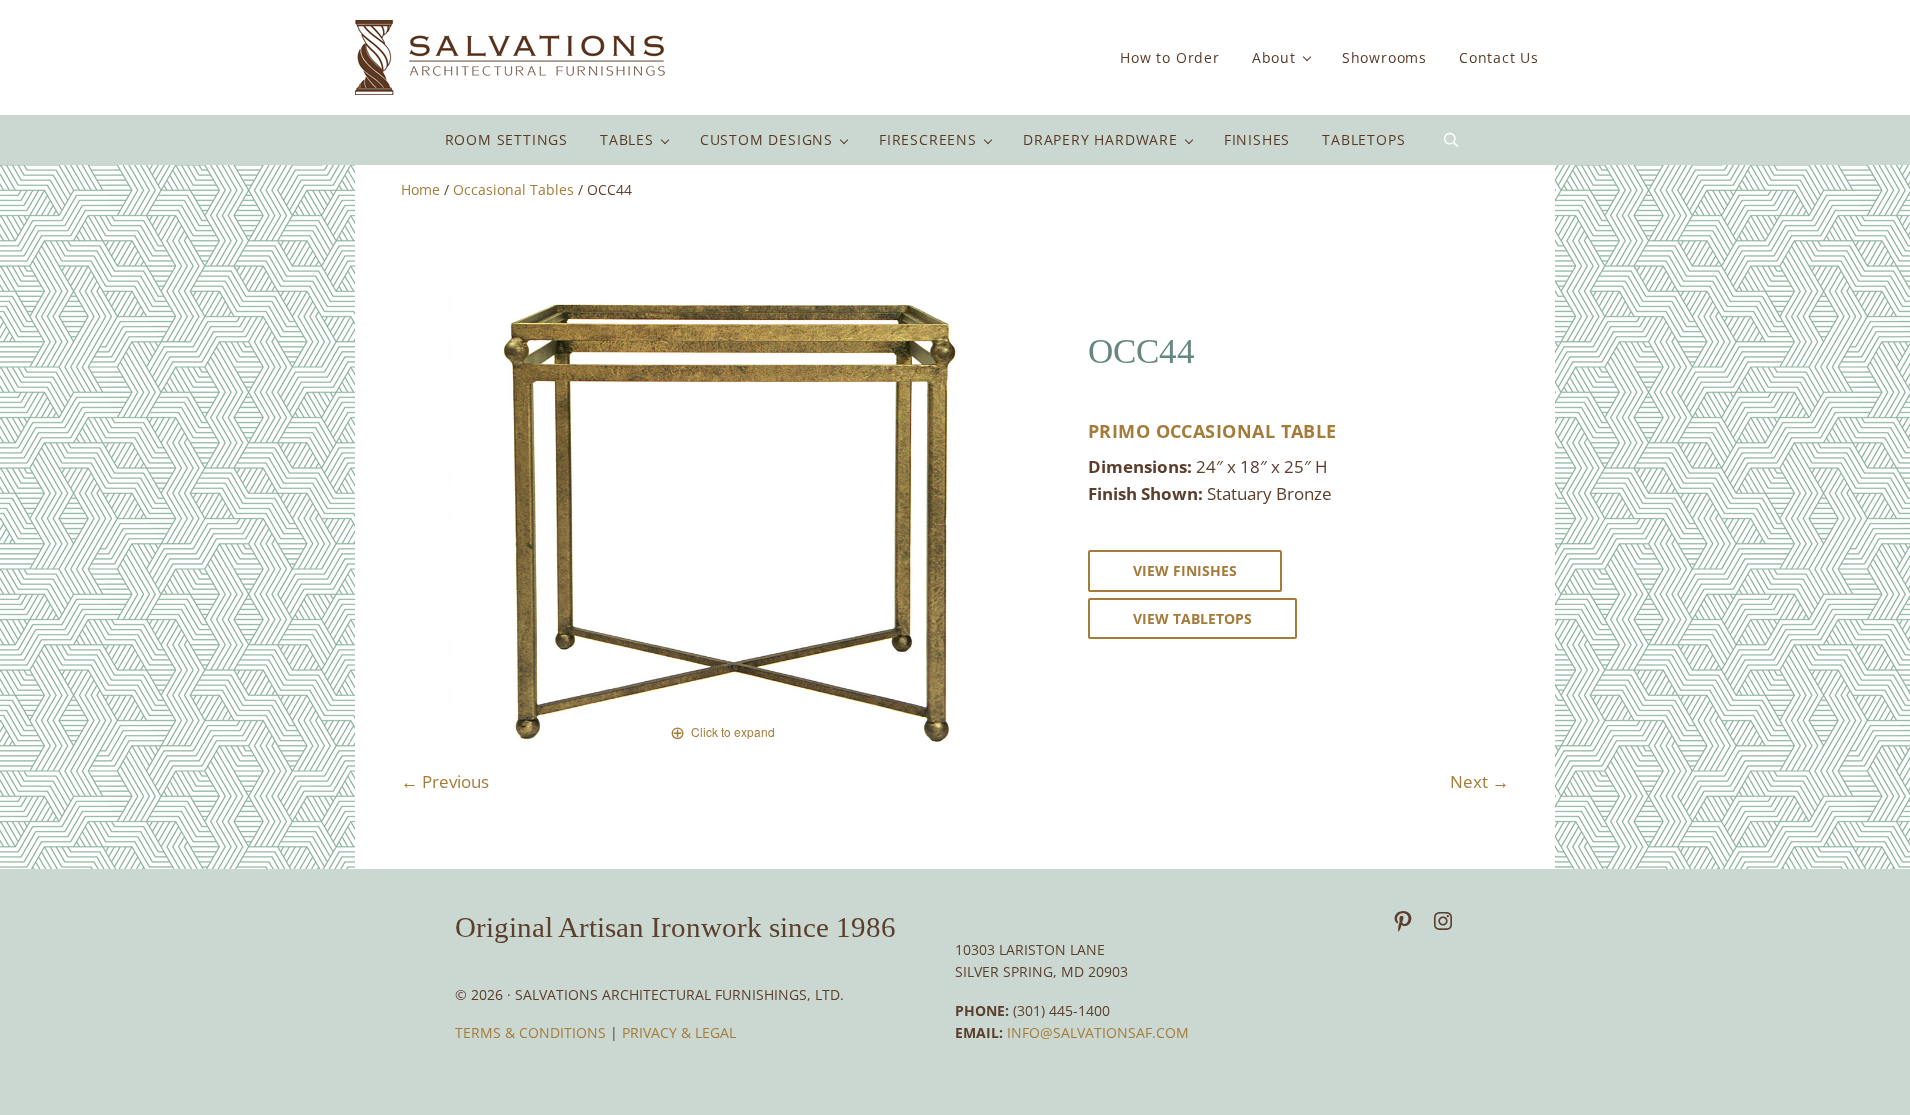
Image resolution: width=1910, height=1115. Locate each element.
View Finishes (1185, 570)
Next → (1479, 781)
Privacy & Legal (679, 1032)
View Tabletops (1192, 618)
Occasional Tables (513, 189)
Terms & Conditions (532, 1032)
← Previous (445, 781)
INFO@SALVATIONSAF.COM (1098, 1032)
